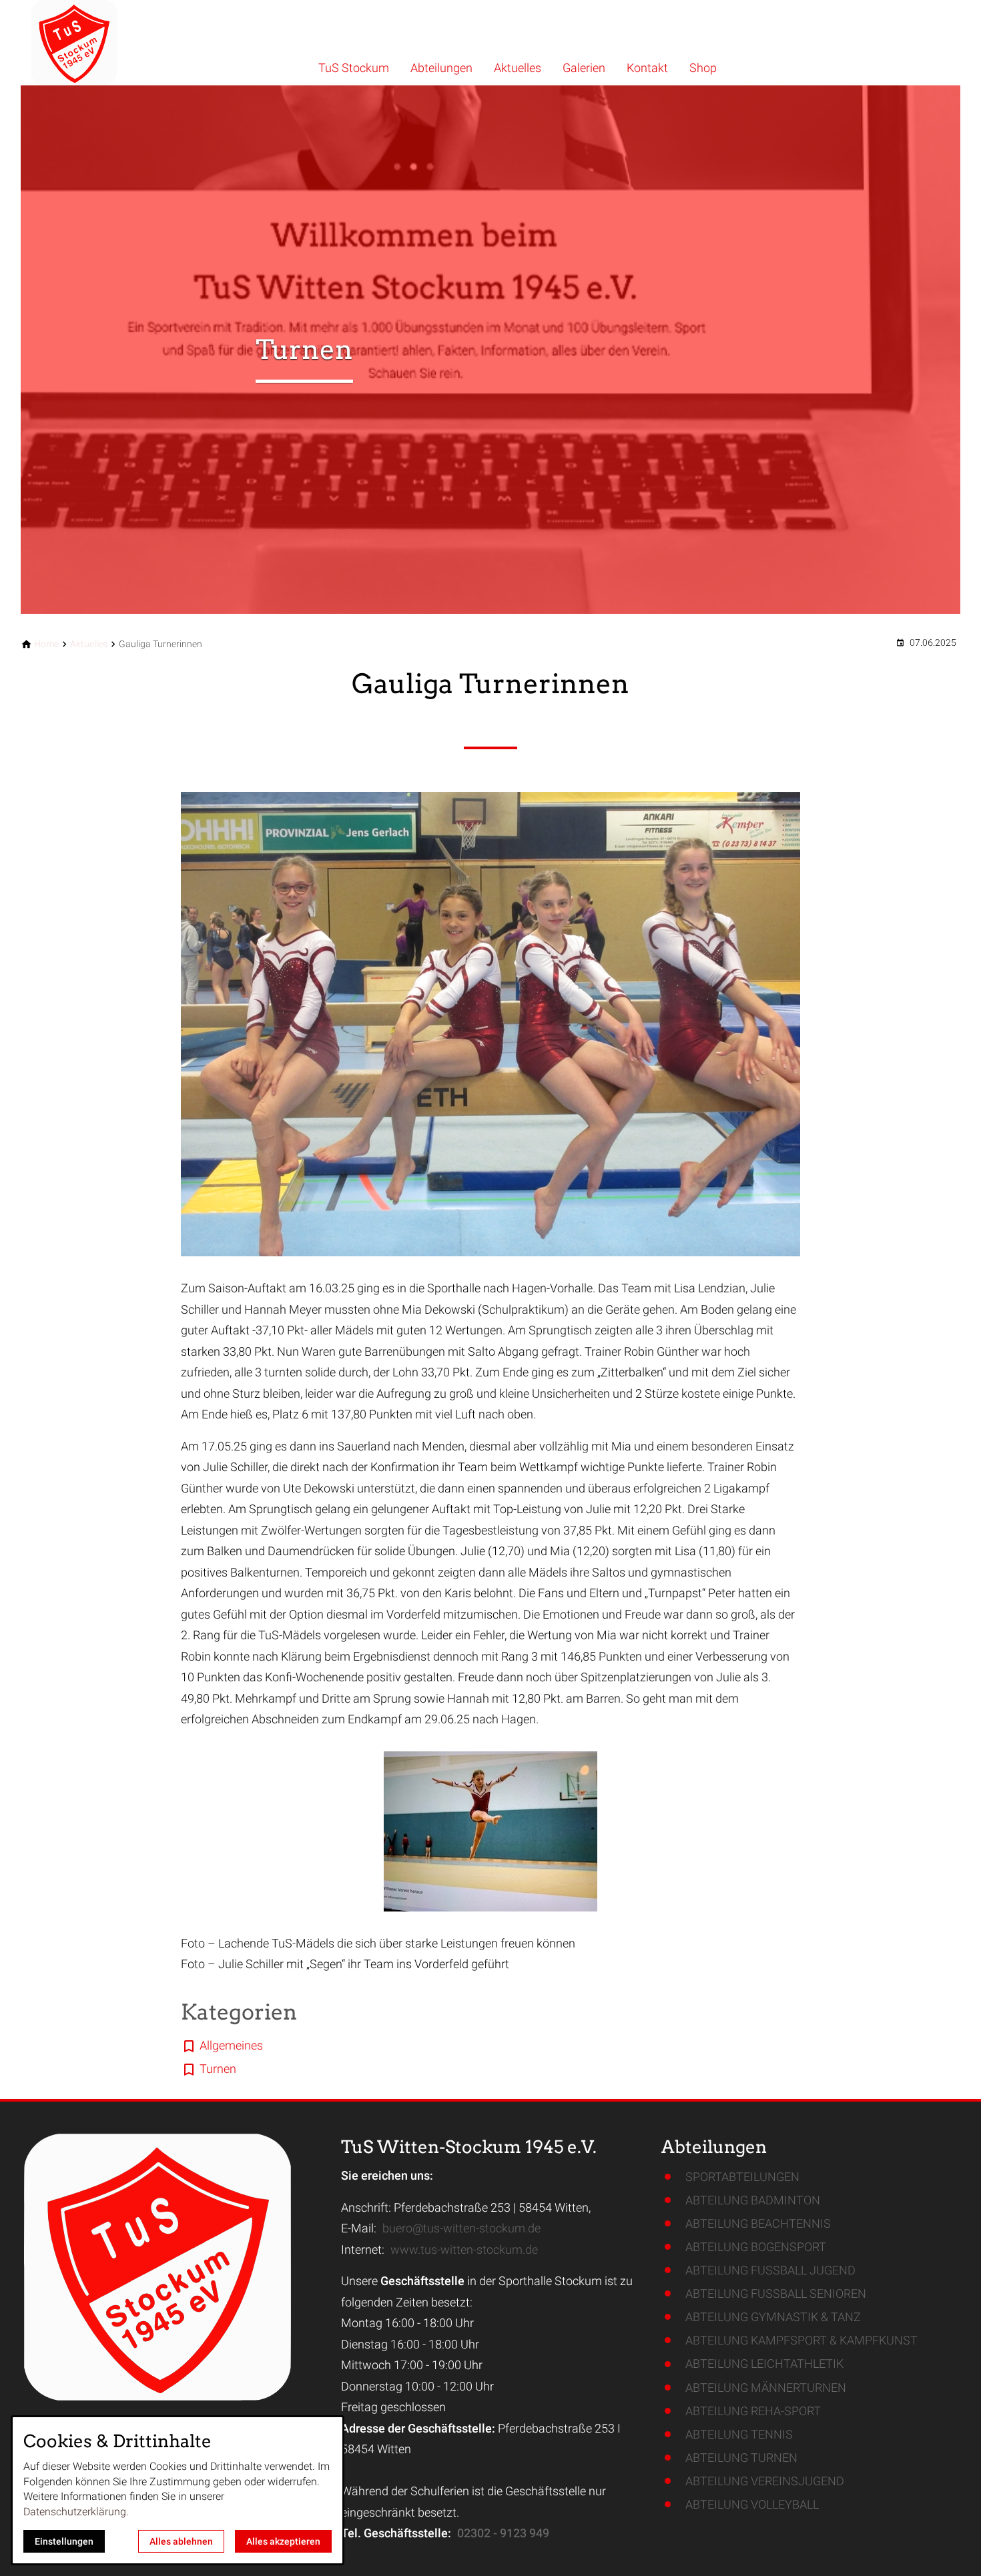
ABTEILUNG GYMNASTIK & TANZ (773, 2317)
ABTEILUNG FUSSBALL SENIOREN (776, 2293)
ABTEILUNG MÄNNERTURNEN (766, 2388)
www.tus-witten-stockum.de (464, 2249)
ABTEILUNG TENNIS (739, 2434)
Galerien (584, 68)
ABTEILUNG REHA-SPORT (753, 2411)
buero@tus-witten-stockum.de (461, 2228)
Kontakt (647, 68)
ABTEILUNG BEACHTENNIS (758, 2223)
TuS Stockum (354, 68)
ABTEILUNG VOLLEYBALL (752, 2504)
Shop (703, 68)
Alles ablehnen (181, 2541)
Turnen (218, 2069)
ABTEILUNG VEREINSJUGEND (765, 2481)
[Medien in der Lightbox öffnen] (490, 1024)
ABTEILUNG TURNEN (741, 2458)
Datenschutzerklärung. (76, 2512)
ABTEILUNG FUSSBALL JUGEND (770, 2270)
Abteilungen (441, 68)
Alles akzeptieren (283, 2541)
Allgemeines (231, 2045)
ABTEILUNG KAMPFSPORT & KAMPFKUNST (801, 2340)
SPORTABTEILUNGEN (742, 2177)
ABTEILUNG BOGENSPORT (756, 2247)
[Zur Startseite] (111, 43)
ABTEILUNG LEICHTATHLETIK (764, 2364)
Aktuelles (518, 68)
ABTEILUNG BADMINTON (753, 2200)
